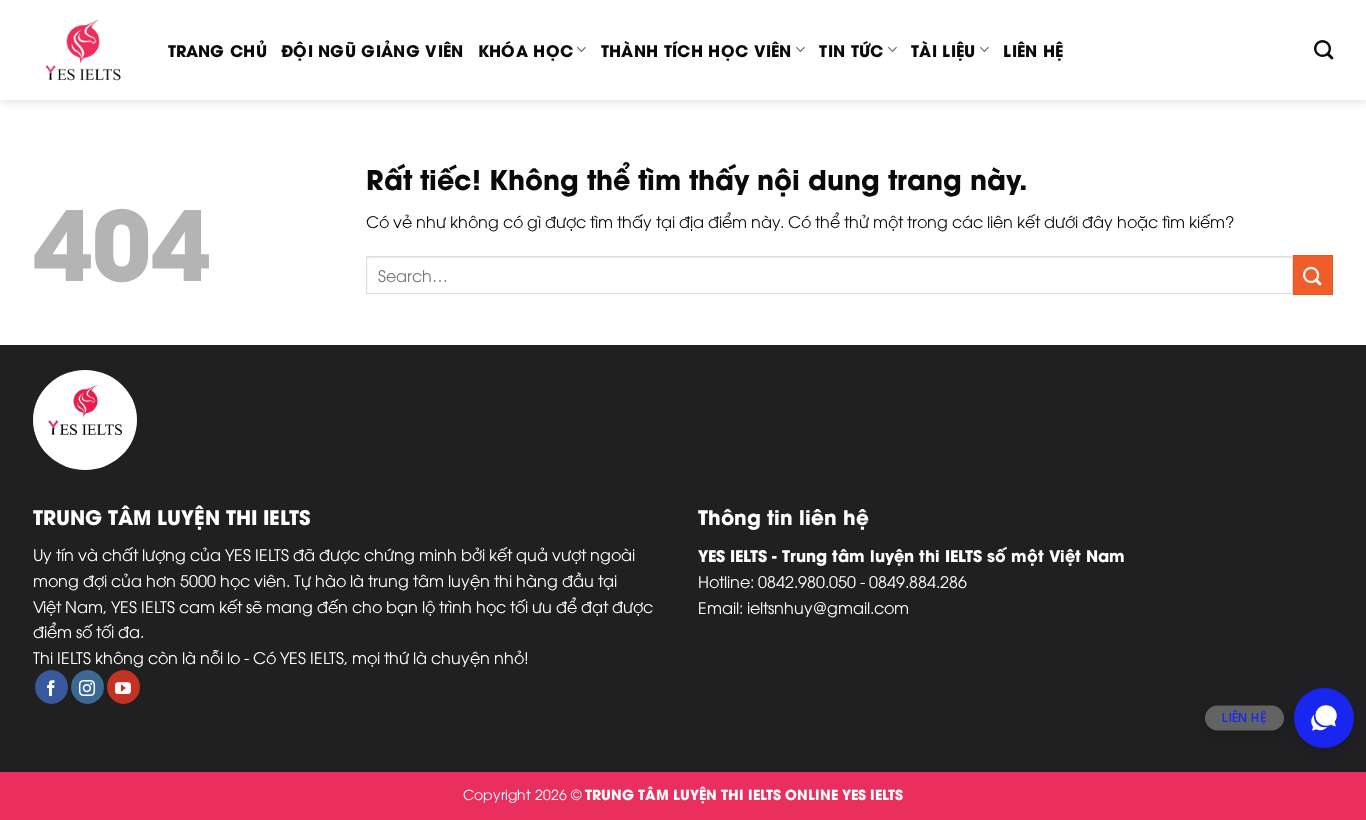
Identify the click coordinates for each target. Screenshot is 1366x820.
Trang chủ (217, 49)
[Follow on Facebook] (51, 687)
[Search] (1323, 49)
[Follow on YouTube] (123, 687)
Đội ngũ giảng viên (372, 49)
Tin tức (851, 49)
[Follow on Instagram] (87, 687)
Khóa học (526, 49)
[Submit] (1313, 274)
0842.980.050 (807, 581)
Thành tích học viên (696, 49)
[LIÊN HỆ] (1324, 718)
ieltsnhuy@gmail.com (828, 607)
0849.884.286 (918, 581)
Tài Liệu (943, 49)
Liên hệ (1033, 49)
